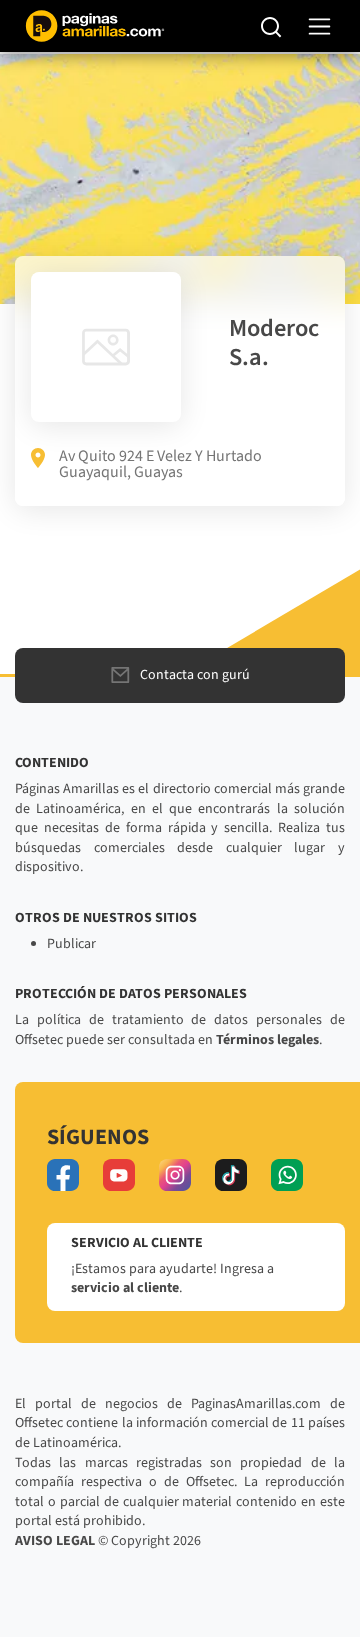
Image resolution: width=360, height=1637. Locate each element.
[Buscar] (271, 26)
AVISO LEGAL (55, 1541)
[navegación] (319, 26)
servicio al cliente (125, 1288)
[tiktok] (231, 1175)
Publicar (71, 944)
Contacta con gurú (195, 675)
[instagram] (175, 1175)
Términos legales (267, 1040)
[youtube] (119, 1175)
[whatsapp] (287, 1175)
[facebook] (63, 1175)
